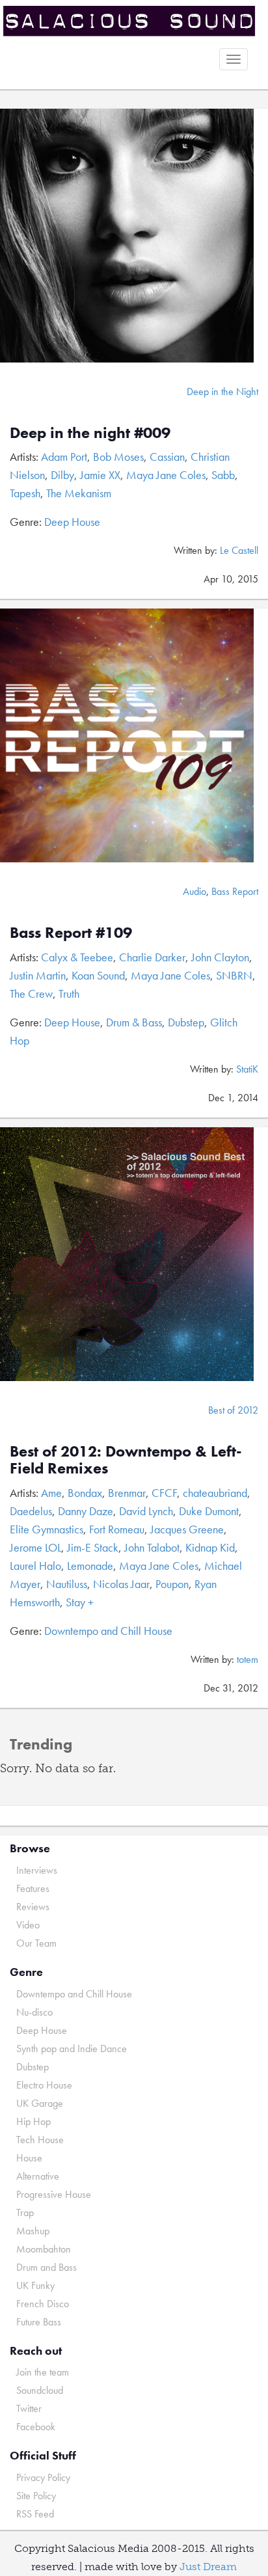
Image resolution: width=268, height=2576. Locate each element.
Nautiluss (67, 1584)
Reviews (33, 1907)
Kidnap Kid (210, 1547)
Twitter (29, 2408)
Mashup (33, 2231)
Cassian (167, 457)
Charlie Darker (152, 957)
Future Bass (39, 2322)
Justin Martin (38, 975)
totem (248, 1659)
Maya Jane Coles (166, 475)
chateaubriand (215, 1493)
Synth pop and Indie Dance (72, 2048)
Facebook (36, 2427)
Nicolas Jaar (121, 1584)
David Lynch (146, 1511)
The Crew (31, 993)
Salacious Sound (129, 21)
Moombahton (44, 2249)
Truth (69, 993)
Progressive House (54, 2194)
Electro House (44, 2085)
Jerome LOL (35, 1547)
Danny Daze (86, 1511)
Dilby (62, 475)
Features (33, 1888)
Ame (51, 1493)
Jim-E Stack (93, 1547)
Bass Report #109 (71, 932)
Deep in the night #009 (90, 432)
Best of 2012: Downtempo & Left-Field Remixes (126, 1459)
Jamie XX (100, 475)
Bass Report (235, 891)
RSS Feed (35, 2514)
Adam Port (64, 457)
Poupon (172, 1584)
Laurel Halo (35, 1566)
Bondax (85, 1493)
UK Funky (35, 2285)
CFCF (164, 1493)
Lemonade (90, 1566)
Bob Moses (118, 457)
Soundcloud (40, 2390)
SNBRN (234, 975)
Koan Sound (98, 975)
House (29, 2158)
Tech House (40, 2140)
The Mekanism (79, 493)
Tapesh (25, 493)
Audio (194, 891)
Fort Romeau (117, 1529)
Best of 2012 (233, 1410)
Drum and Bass (47, 2267)
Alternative (38, 2176)
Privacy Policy (43, 2477)
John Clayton (220, 957)
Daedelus (31, 1511)
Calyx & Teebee (77, 957)
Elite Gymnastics (47, 1529)
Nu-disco (34, 2012)
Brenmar (127, 1493)
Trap (25, 2213)
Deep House (72, 522)
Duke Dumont (209, 1511)
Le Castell (239, 550)
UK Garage (40, 2103)
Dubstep (186, 1022)
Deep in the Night (222, 391)
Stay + (80, 1602)
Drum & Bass (134, 1022)
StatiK (247, 1069)
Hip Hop (33, 2121)
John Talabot (152, 1547)
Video (28, 1925)
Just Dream (208, 2567)
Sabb (223, 475)
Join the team (43, 2372)
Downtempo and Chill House (108, 1631)
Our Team (36, 1943)
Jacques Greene (187, 1529)
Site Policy (36, 2496)
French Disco (43, 2304)
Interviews (37, 1870)
